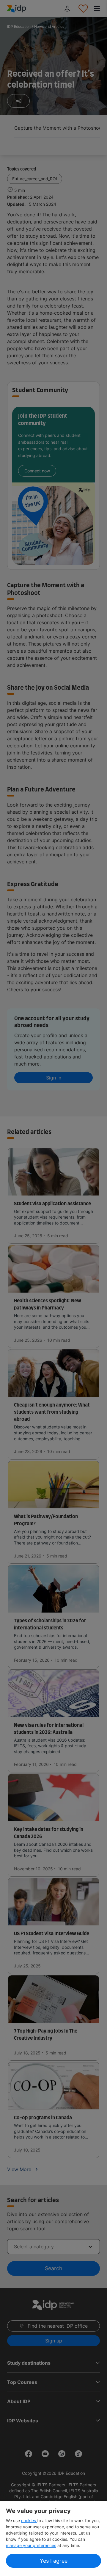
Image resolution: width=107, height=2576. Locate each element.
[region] (53, 2538)
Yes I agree (54, 2561)
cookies (29, 2521)
